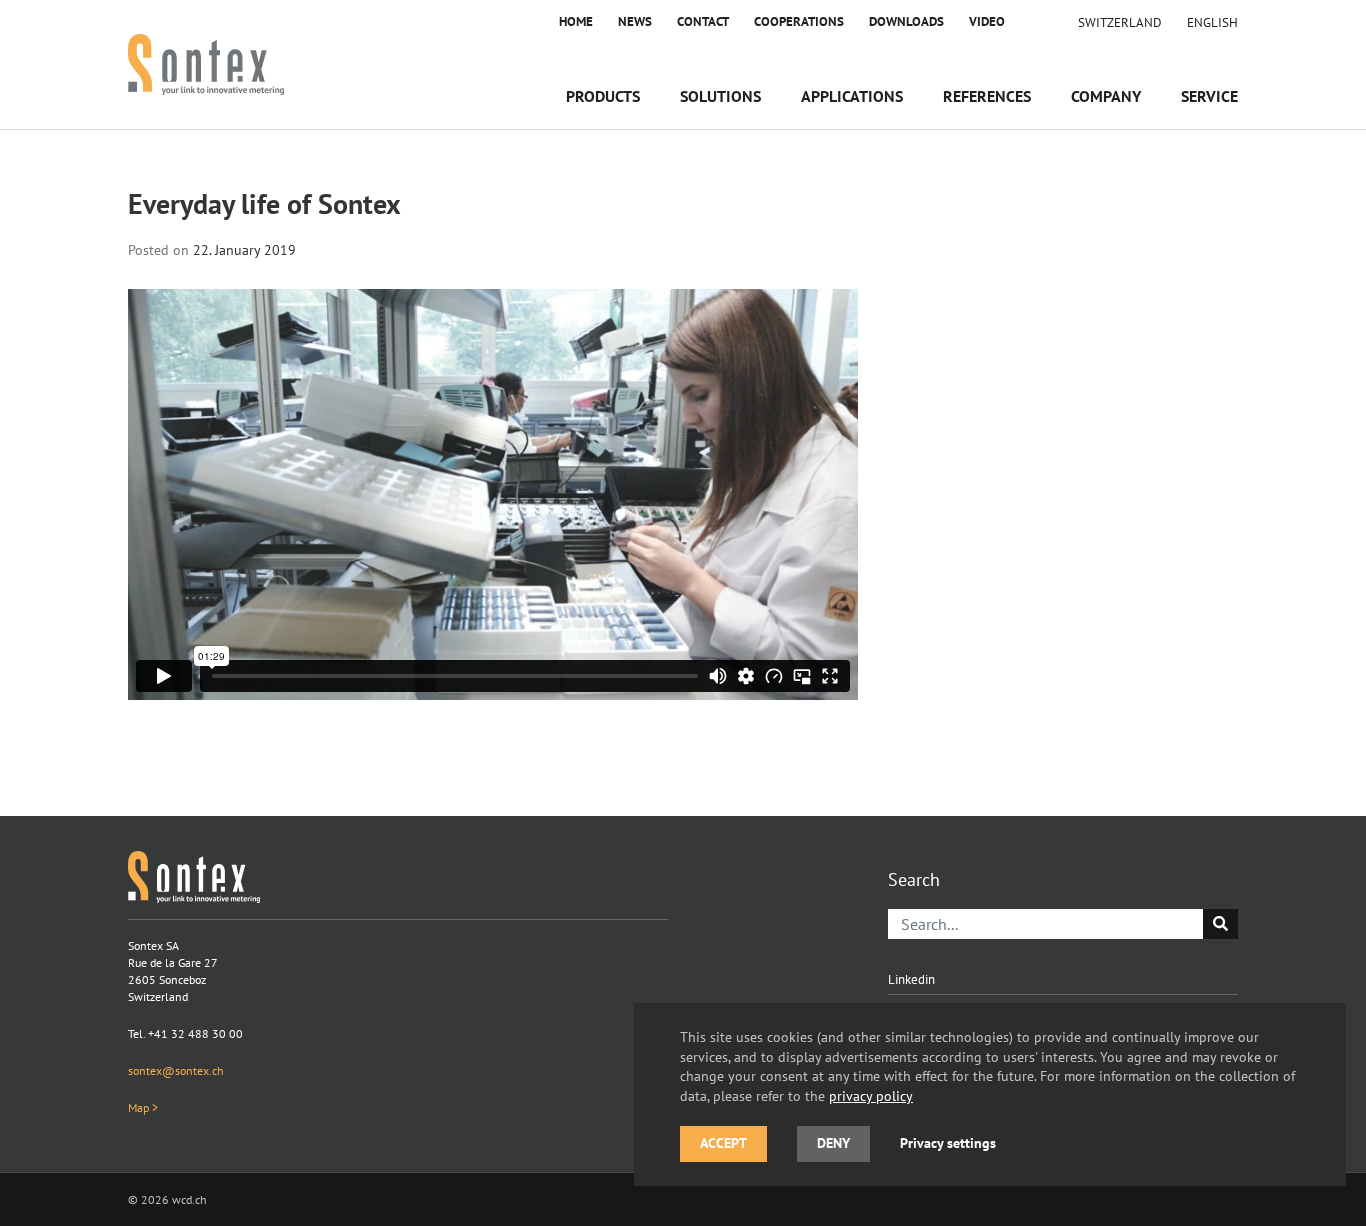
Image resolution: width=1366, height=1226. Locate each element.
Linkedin (911, 979)
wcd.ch (189, 1199)
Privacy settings (948, 1143)
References (987, 96)
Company (1106, 96)
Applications (852, 96)
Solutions (720, 96)
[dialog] (990, 1094)
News (635, 21)
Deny (833, 1143)
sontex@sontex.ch (176, 1070)
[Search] (1220, 924)
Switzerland (1120, 22)
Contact (703, 21)
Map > (143, 1107)
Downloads (906, 21)
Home (576, 21)
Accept (723, 1143)
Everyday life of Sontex (264, 204)
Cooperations (799, 21)
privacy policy (871, 1095)
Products (603, 96)
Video (987, 21)
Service (1209, 96)
